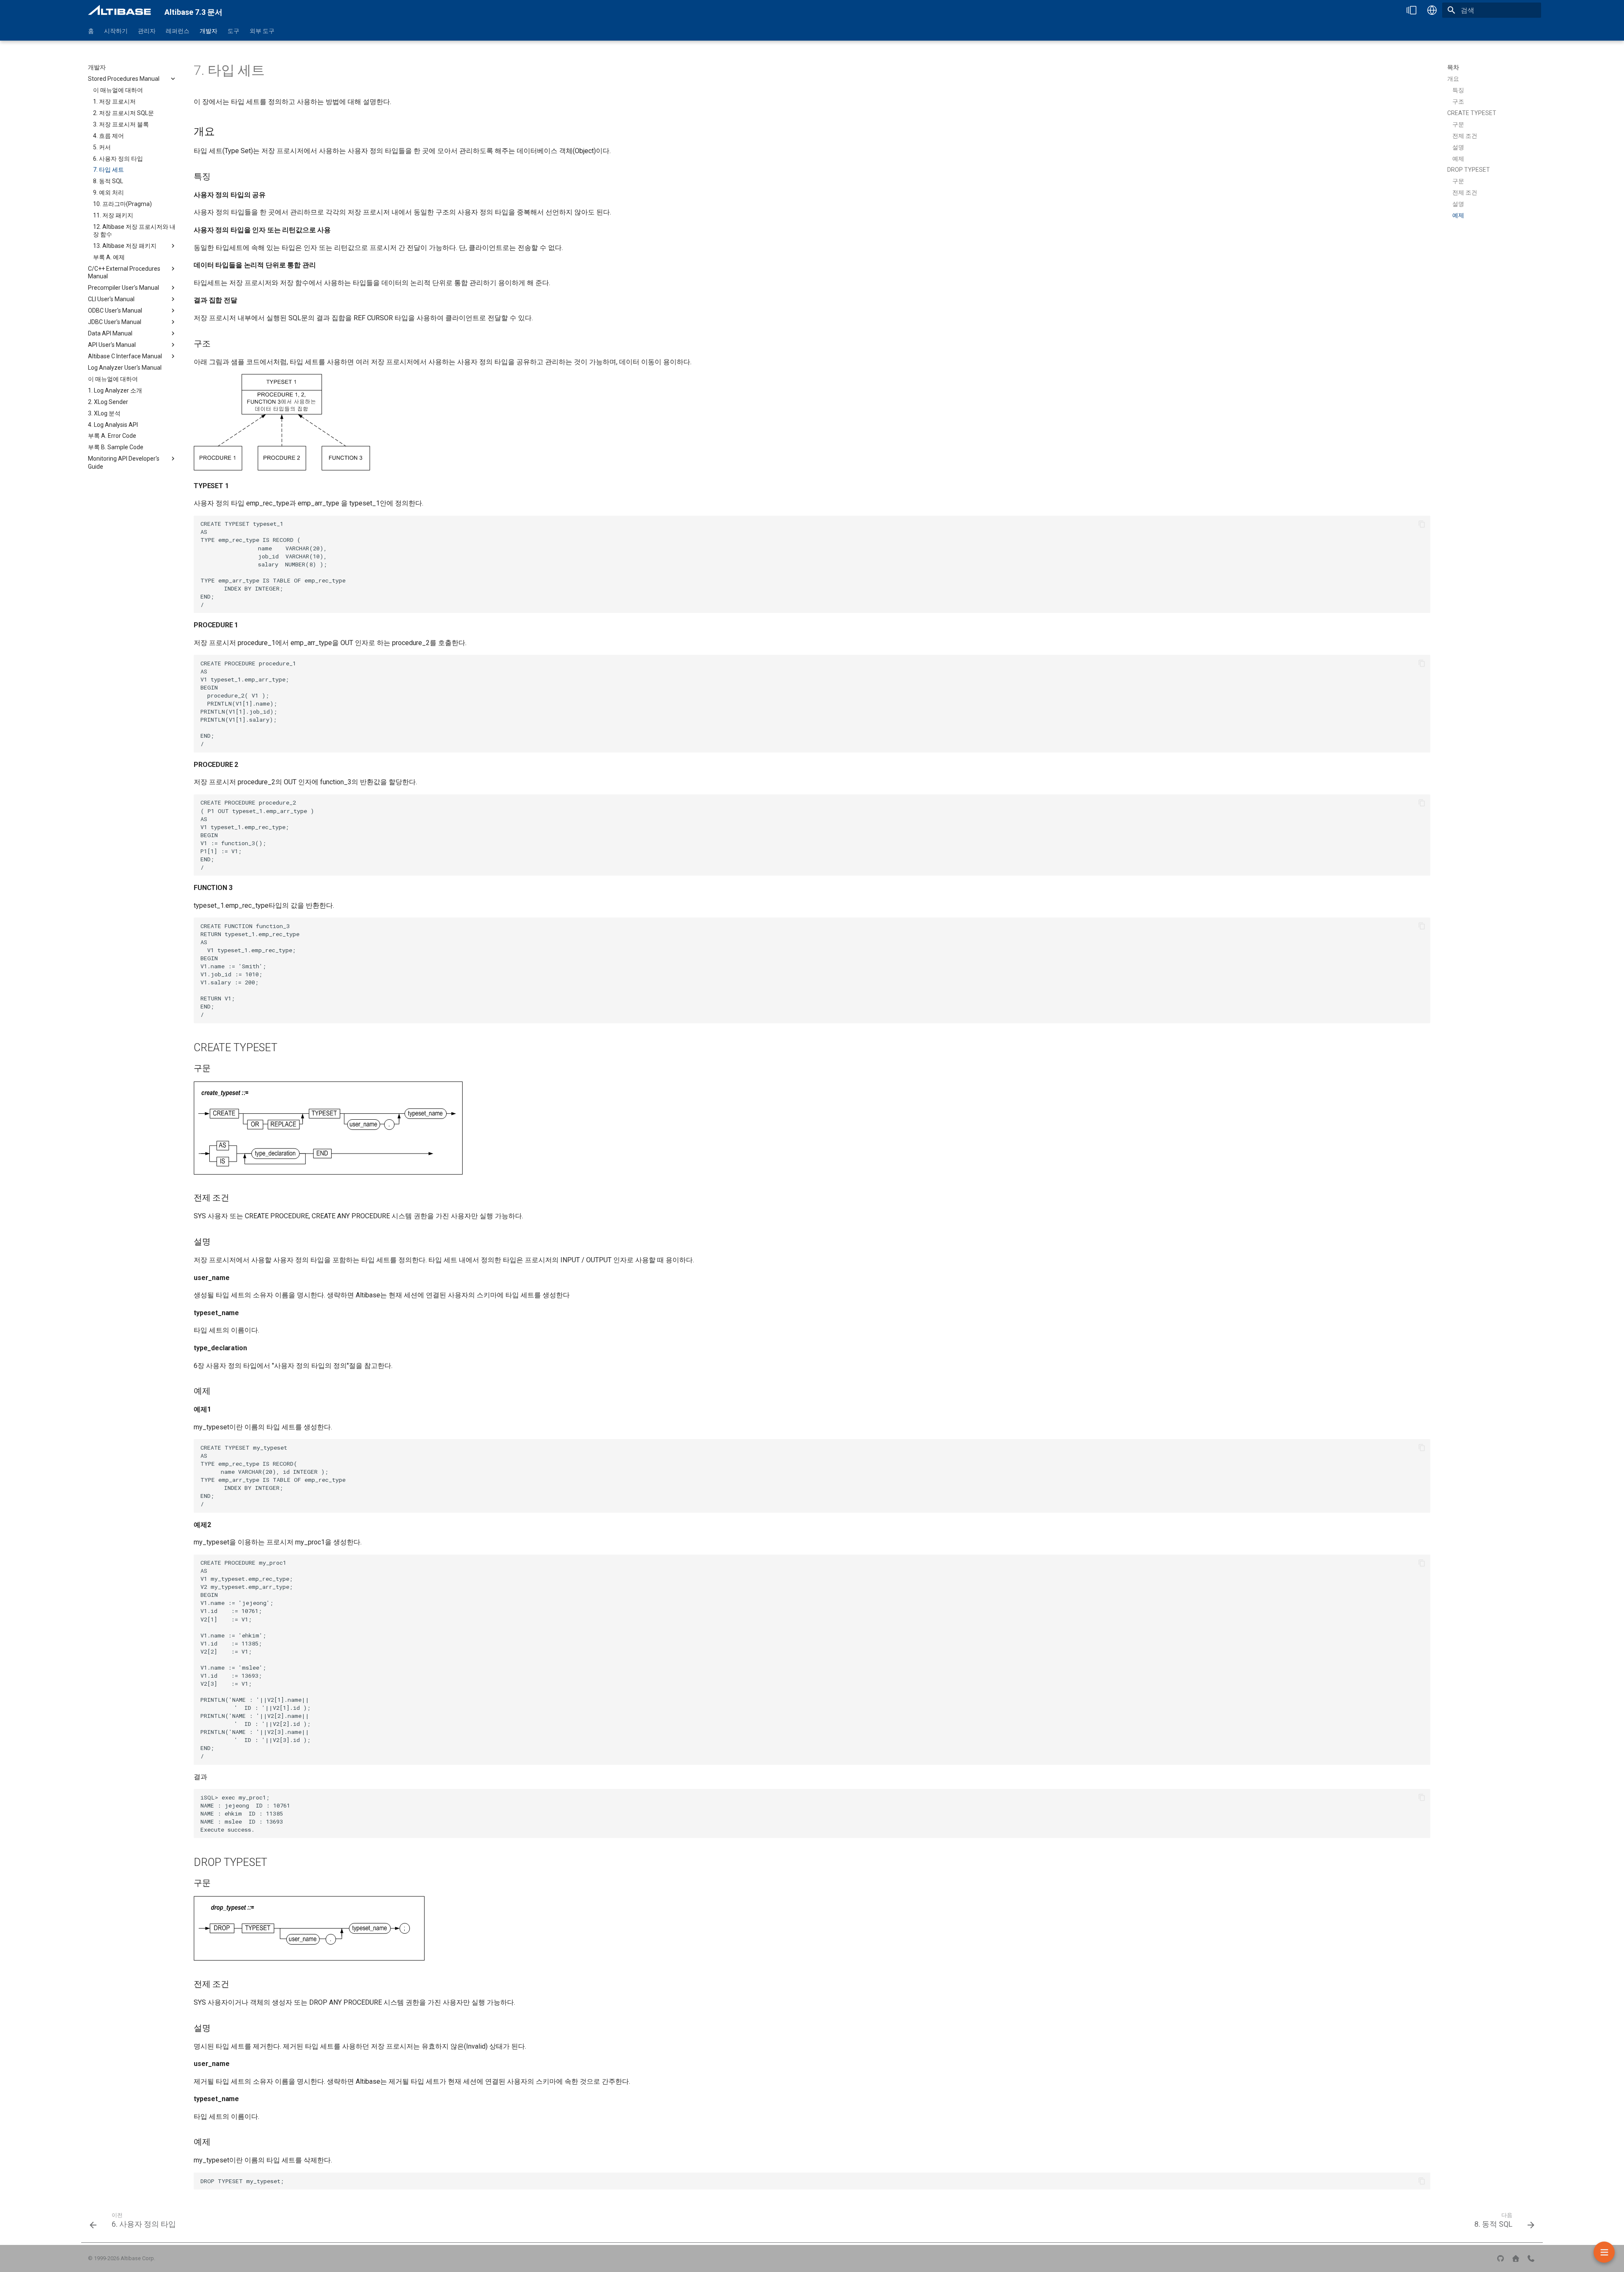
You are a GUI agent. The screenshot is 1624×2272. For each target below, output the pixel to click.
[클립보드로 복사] (1422, 524)
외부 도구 (262, 31)
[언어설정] (1432, 10)
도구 (233, 31)
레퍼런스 (178, 31)
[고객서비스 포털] (1531, 2258)
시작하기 (116, 31)
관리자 (147, 31)
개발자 (208, 31)
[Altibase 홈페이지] (1516, 2258)
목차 (1453, 67)
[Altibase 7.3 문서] (119, 10)
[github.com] (1501, 2258)
